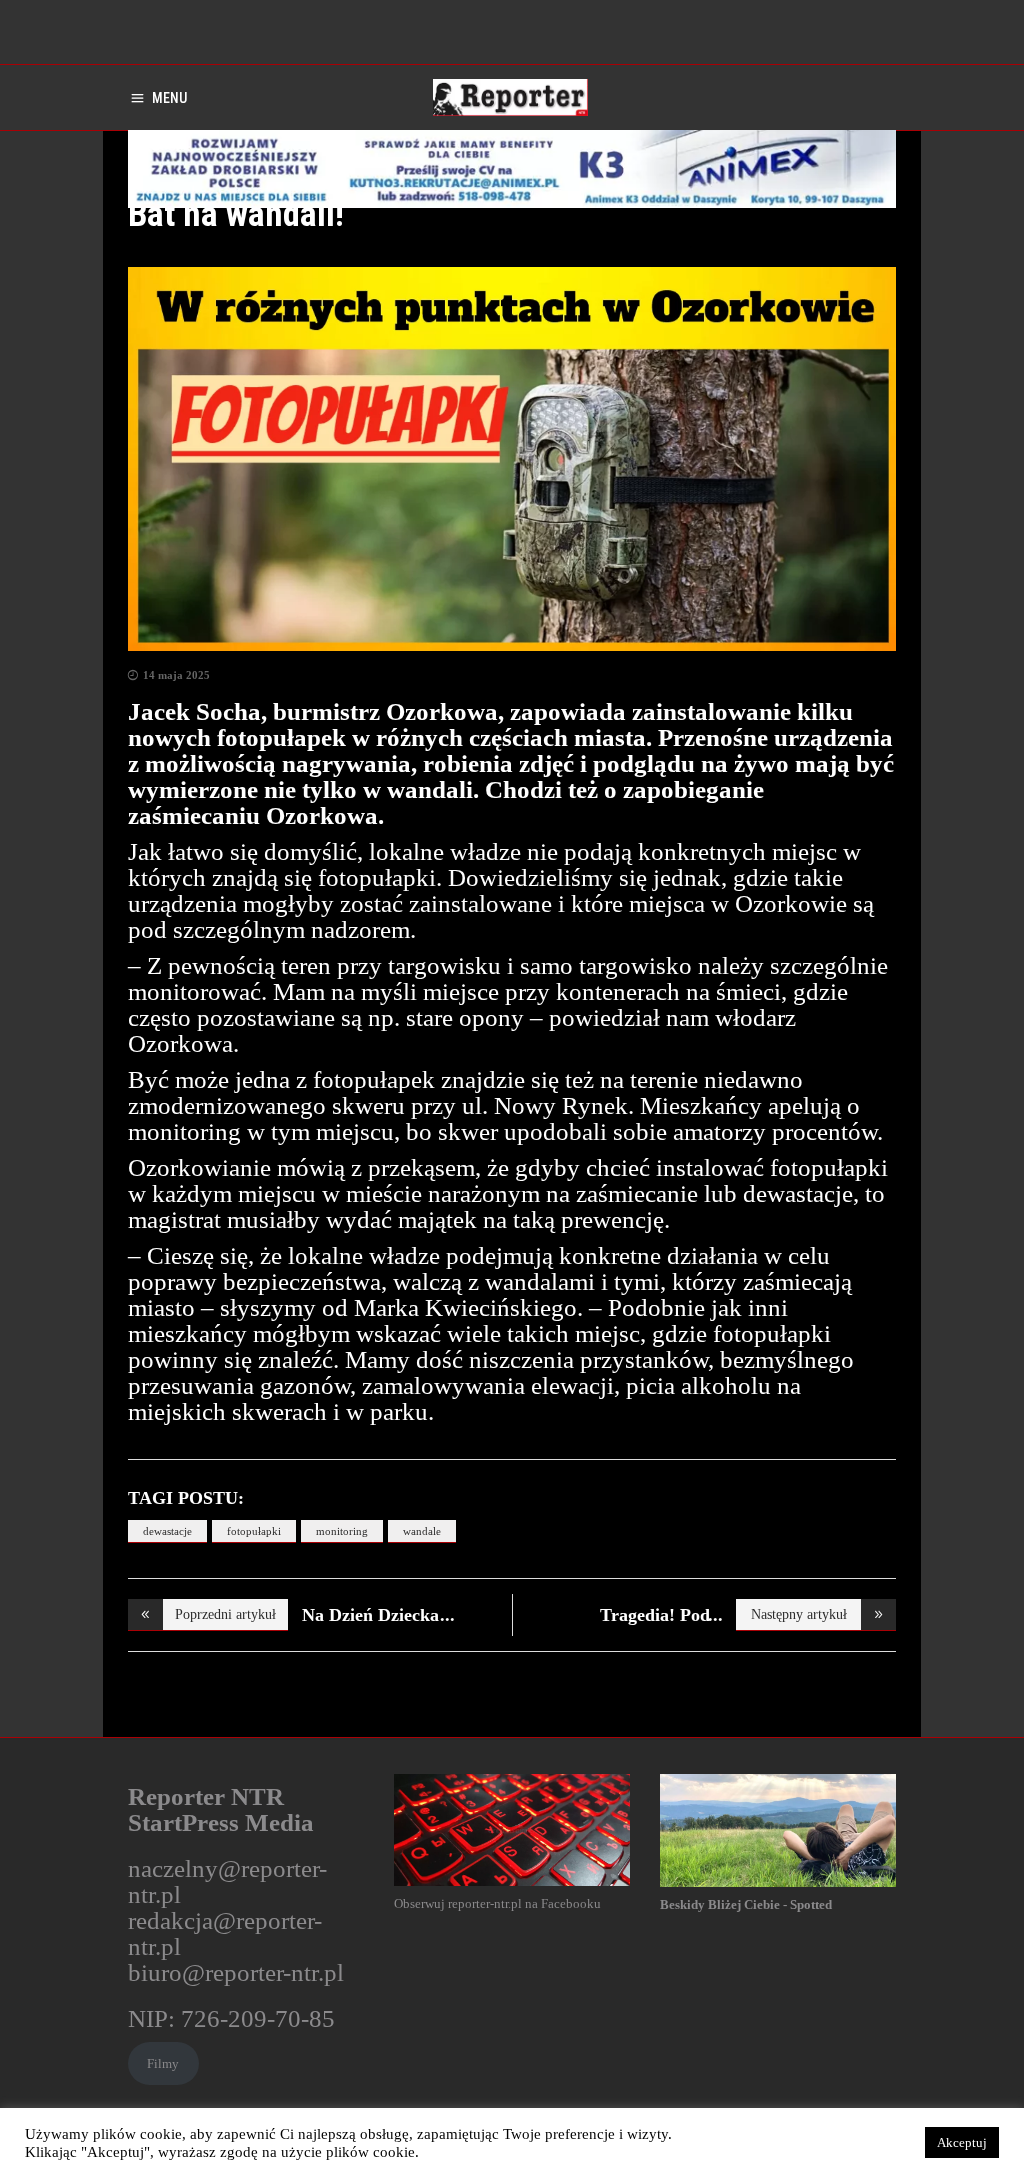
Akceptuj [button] (962, 2142)
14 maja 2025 (176, 675)
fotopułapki (254, 1531)
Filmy (163, 2063)
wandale (422, 1531)
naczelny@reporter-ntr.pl (227, 1881)
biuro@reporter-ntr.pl (236, 1972)
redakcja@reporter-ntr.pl (225, 1933)
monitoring (342, 1531)
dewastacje (167, 1531)
